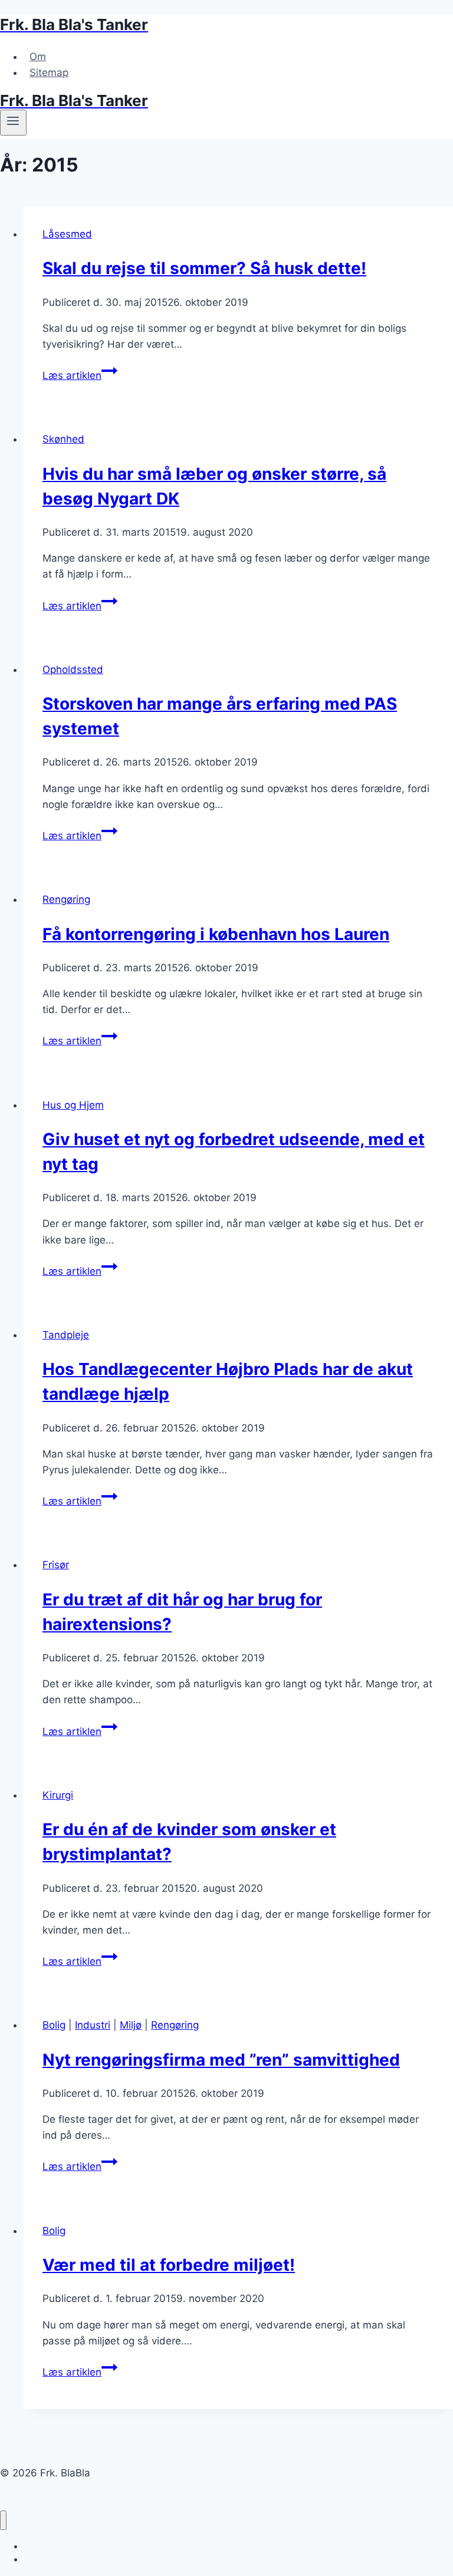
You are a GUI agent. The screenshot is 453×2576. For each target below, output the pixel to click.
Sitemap (49, 72)
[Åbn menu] (13, 123)
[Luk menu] (3, 2520)
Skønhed (63, 439)
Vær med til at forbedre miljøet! (169, 2265)
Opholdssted (73, 669)
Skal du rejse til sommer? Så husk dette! (204, 268)
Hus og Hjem (73, 1105)
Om (38, 57)
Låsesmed (67, 234)
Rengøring (66, 899)
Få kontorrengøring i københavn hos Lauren (216, 934)
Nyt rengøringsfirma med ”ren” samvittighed (221, 2060)
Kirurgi (58, 1795)
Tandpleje (66, 1335)
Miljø (131, 2025)
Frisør (56, 1565)
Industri (93, 2025)
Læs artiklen (80, 375)
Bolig (54, 2025)
